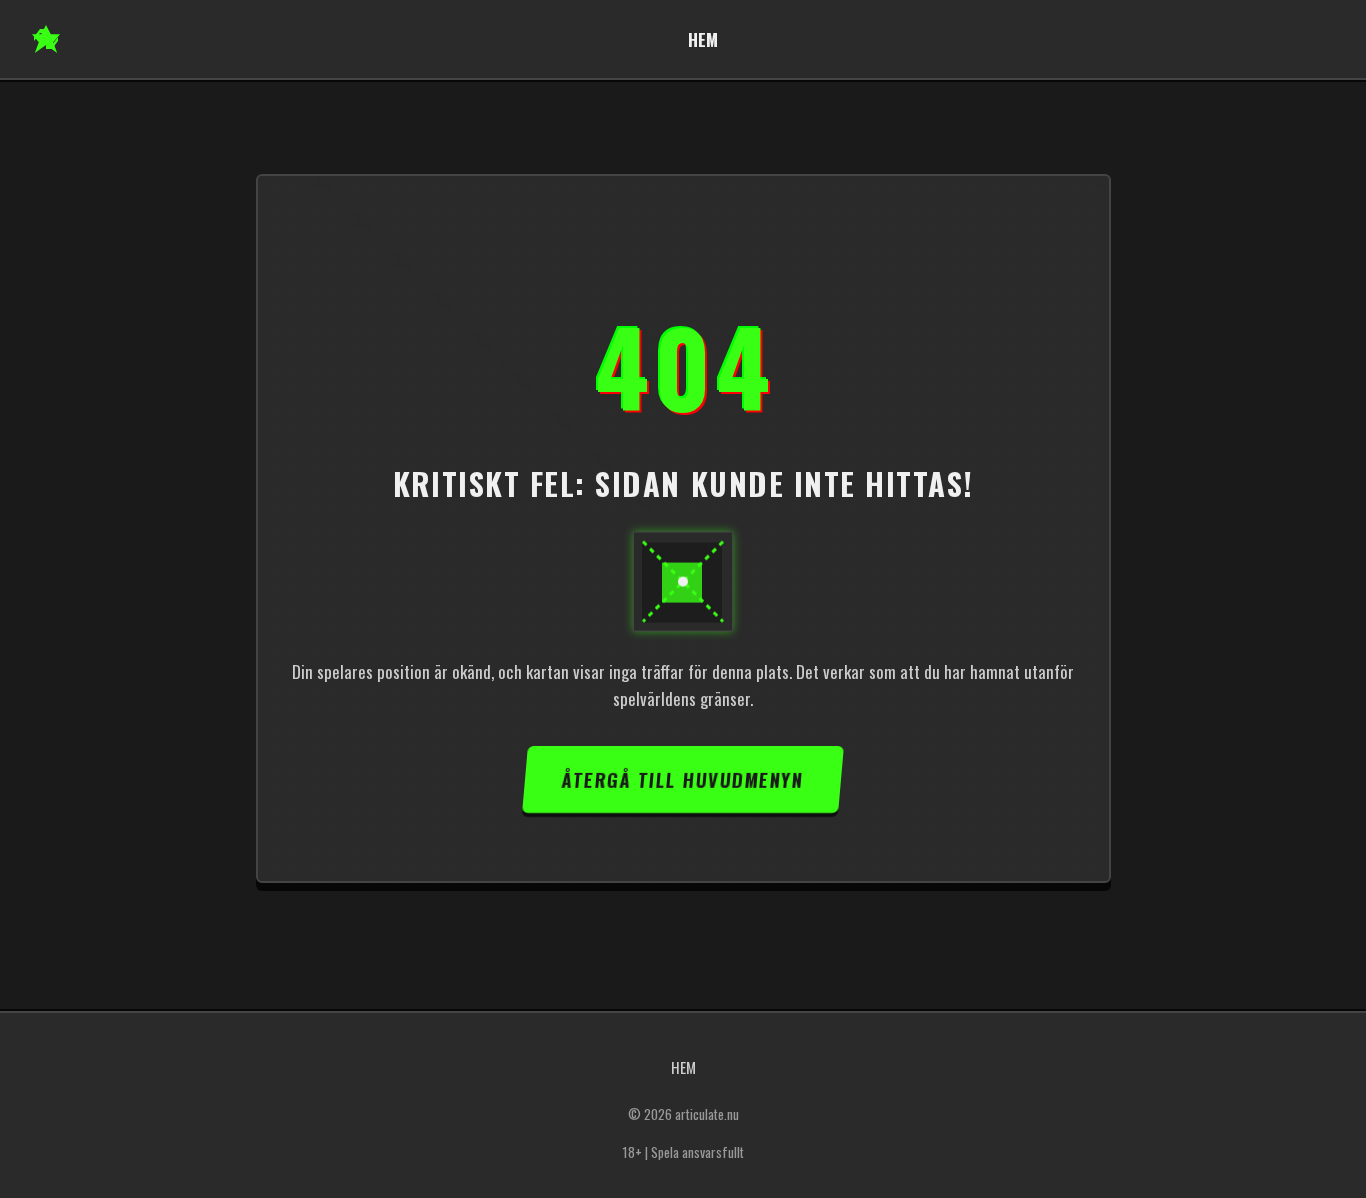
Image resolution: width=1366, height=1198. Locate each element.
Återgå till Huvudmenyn (682, 779)
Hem (703, 39)
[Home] (46, 39)
